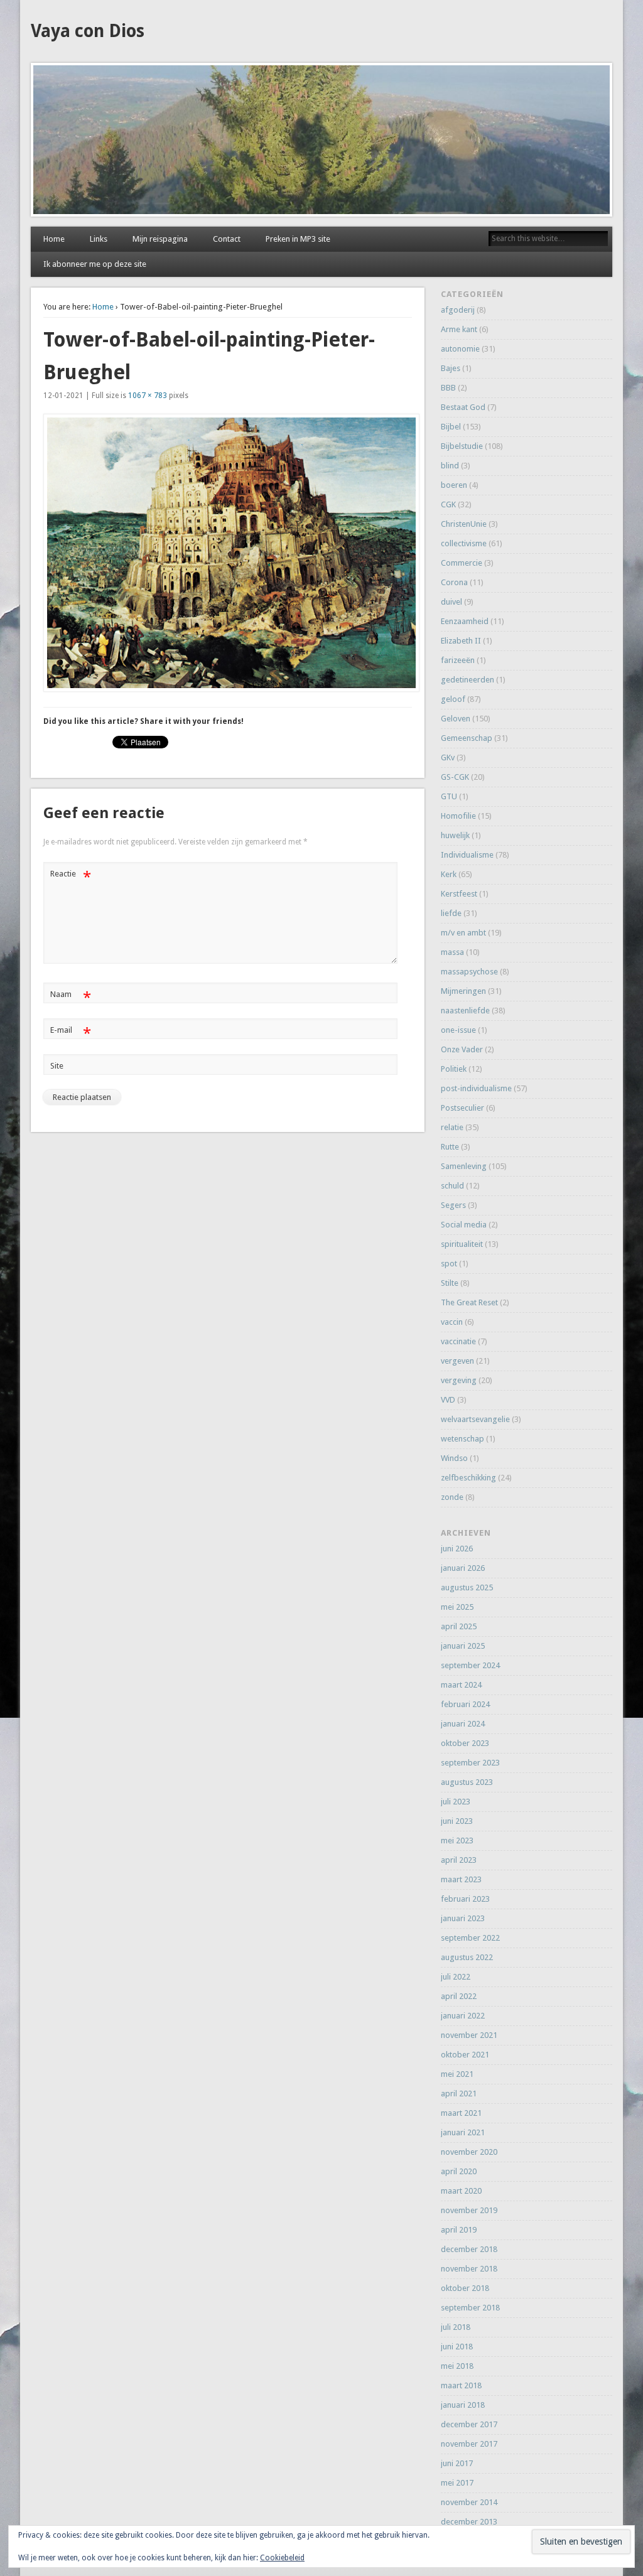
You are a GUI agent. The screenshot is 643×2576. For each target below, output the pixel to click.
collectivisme (464, 543)
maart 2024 (461, 1685)
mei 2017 (457, 2483)
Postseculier (462, 1108)
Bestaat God (463, 407)
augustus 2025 (467, 1587)
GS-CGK (455, 777)
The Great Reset (469, 1302)
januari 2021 (463, 2132)
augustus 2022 (467, 1957)
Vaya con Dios (88, 31)
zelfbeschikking (468, 1478)
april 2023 (459, 1860)
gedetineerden (467, 680)
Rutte (450, 1147)
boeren (454, 485)
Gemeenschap (467, 738)
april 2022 (459, 1996)
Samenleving (464, 1166)
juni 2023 (457, 1821)
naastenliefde (465, 1010)
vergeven (457, 1361)
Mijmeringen (463, 991)
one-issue (458, 1030)
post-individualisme (476, 1088)
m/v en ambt (463, 933)
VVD (448, 1400)
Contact (227, 239)
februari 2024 (465, 1704)
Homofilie (458, 816)
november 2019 (469, 2210)
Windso (454, 1458)
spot (449, 1264)
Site (57, 1066)
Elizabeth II (461, 641)
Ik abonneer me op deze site (95, 264)
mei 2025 (457, 1607)
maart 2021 (461, 2113)
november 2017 (469, 2444)
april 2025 (459, 1626)
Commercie (462, 563)
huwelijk (455, 835)
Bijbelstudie (462, 446)
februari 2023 (465, 1899)
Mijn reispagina (160, 239)
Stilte (450, 1283)
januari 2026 (463, 1568)
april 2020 (459, 2171)
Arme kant (459, 329)
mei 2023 (457, 1840)
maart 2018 (461, 2385)
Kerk (449, 874)
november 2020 (469, 2152)
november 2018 (469, 2269)
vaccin (452, 1322)
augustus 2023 (467, 1782)
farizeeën (458, 660)
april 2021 (459, 2094)
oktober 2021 (465, 2055)
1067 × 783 (148, 396)
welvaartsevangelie (475, 1419)
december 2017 (469, 2424)
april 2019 (459, 2230)
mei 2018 (457, 2366)
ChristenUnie (464, 524)
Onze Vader (462, 1049)
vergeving (459, 1380)
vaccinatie (458, 1341)
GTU (449, 796)
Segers (453, 1205)
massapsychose (469, 972)
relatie (452, 1127)
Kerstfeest (459, 894)
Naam (71, 997)
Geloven (456, 719)
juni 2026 (457, 1549)
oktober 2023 (465, 1743)
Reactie (71, 877)
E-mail (71, 1033)
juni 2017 (457, 2463)
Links (99, 239)
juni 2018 (457, 2347)
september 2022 (470, 1938)
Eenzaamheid (465, 621)
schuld (452, 1186)
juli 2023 (456, 1802)
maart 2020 (461, 2191)
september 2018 (470, 2308)
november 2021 (469, 2035)
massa (452, 952)
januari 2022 (463, 2016)
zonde (452, 1497)
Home (54, 239)
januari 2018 (463, 2405)
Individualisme (467, 855)
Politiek (454, 1069)
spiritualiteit (462, 1244)
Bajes (451, 368)
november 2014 (469, 2502)
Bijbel (451, 427)
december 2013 (469, 2522)
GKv (448, 757)
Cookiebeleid (282, 2558)
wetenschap (462, 1439)
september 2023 (470, 1763)
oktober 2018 (465, 2288)
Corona (454, 582)
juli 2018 (456, 2327)
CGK (448, 504)
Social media (464, 1225)
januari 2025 (463, 1646)
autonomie (460, 349)
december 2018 (469, 2249)
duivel (451, 602)
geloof (453, 699)
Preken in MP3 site (298, 239)
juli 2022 (456, 1977)
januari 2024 (463, 1724)
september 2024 (470, 1665)
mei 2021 (457, 2074)
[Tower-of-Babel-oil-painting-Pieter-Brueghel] (228, 553)
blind (450, 466)
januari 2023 (463, 1918)
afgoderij (458, 310)
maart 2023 (461, 1879)
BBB (448, 388)
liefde (451, 913)
